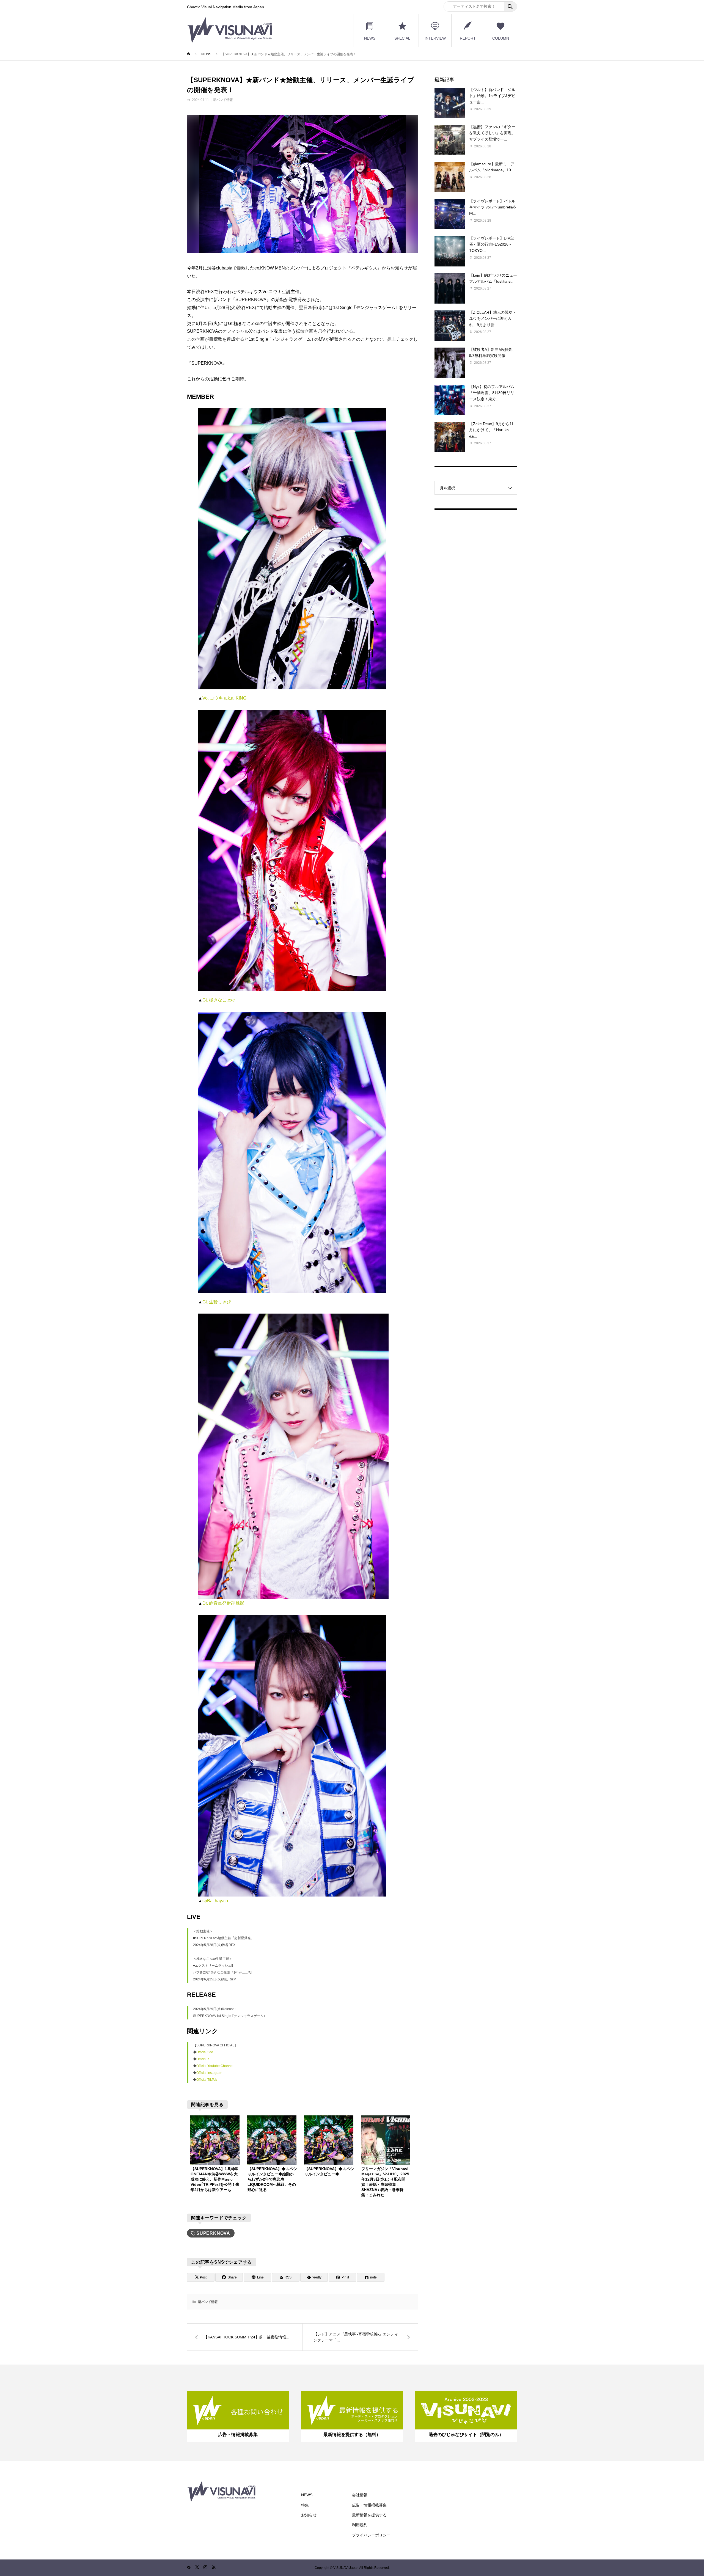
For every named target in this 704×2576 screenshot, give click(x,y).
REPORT (468, 38)
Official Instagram (209, 2073)
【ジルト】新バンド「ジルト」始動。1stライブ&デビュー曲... (492, 96)
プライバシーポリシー (371, 2535)
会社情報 (360, 2495)
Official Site (205, 2052)
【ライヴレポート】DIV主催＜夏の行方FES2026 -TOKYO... (492, 244)
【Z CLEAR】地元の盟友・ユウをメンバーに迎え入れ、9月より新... (493, 319)
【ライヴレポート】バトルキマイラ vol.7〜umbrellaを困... (493, 207)
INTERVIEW (435, 38)
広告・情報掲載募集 (369, 2505)
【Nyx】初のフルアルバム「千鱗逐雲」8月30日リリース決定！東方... (492, 393)
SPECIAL (402, 38)
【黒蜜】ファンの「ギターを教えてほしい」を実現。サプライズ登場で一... (492, 133)
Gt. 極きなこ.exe (219, 1000)
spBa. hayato (215, 1901)
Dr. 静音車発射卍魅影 (223, 1603)
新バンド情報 (223, 100)
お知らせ (309, 2515)
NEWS (370, 38)
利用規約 (360, 2525)
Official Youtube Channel (215, 2066)
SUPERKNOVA (213, 2233)
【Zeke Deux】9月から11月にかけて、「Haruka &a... (491, 430)
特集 (305, 2505)
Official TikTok (207, 2080)
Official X (203, 2059)
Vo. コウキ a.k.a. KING (225, 698)
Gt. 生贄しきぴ (217, 1302)
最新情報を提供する (369, 2515)
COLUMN (501, 38)
